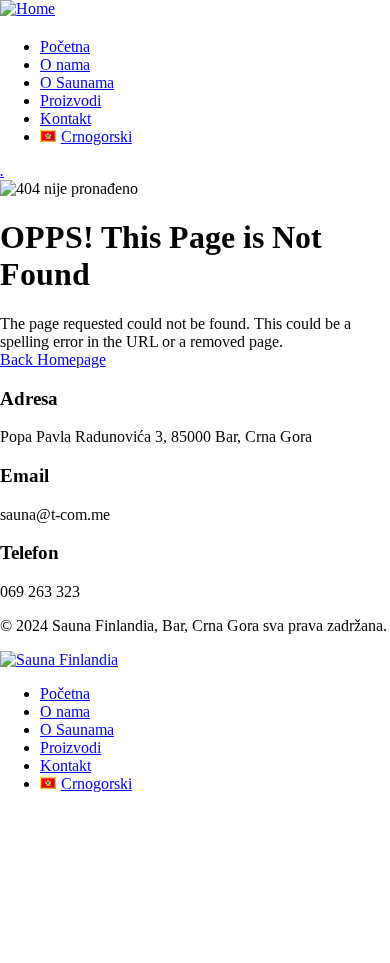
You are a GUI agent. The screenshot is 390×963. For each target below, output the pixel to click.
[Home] (27, 8)
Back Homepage (53, 359)
